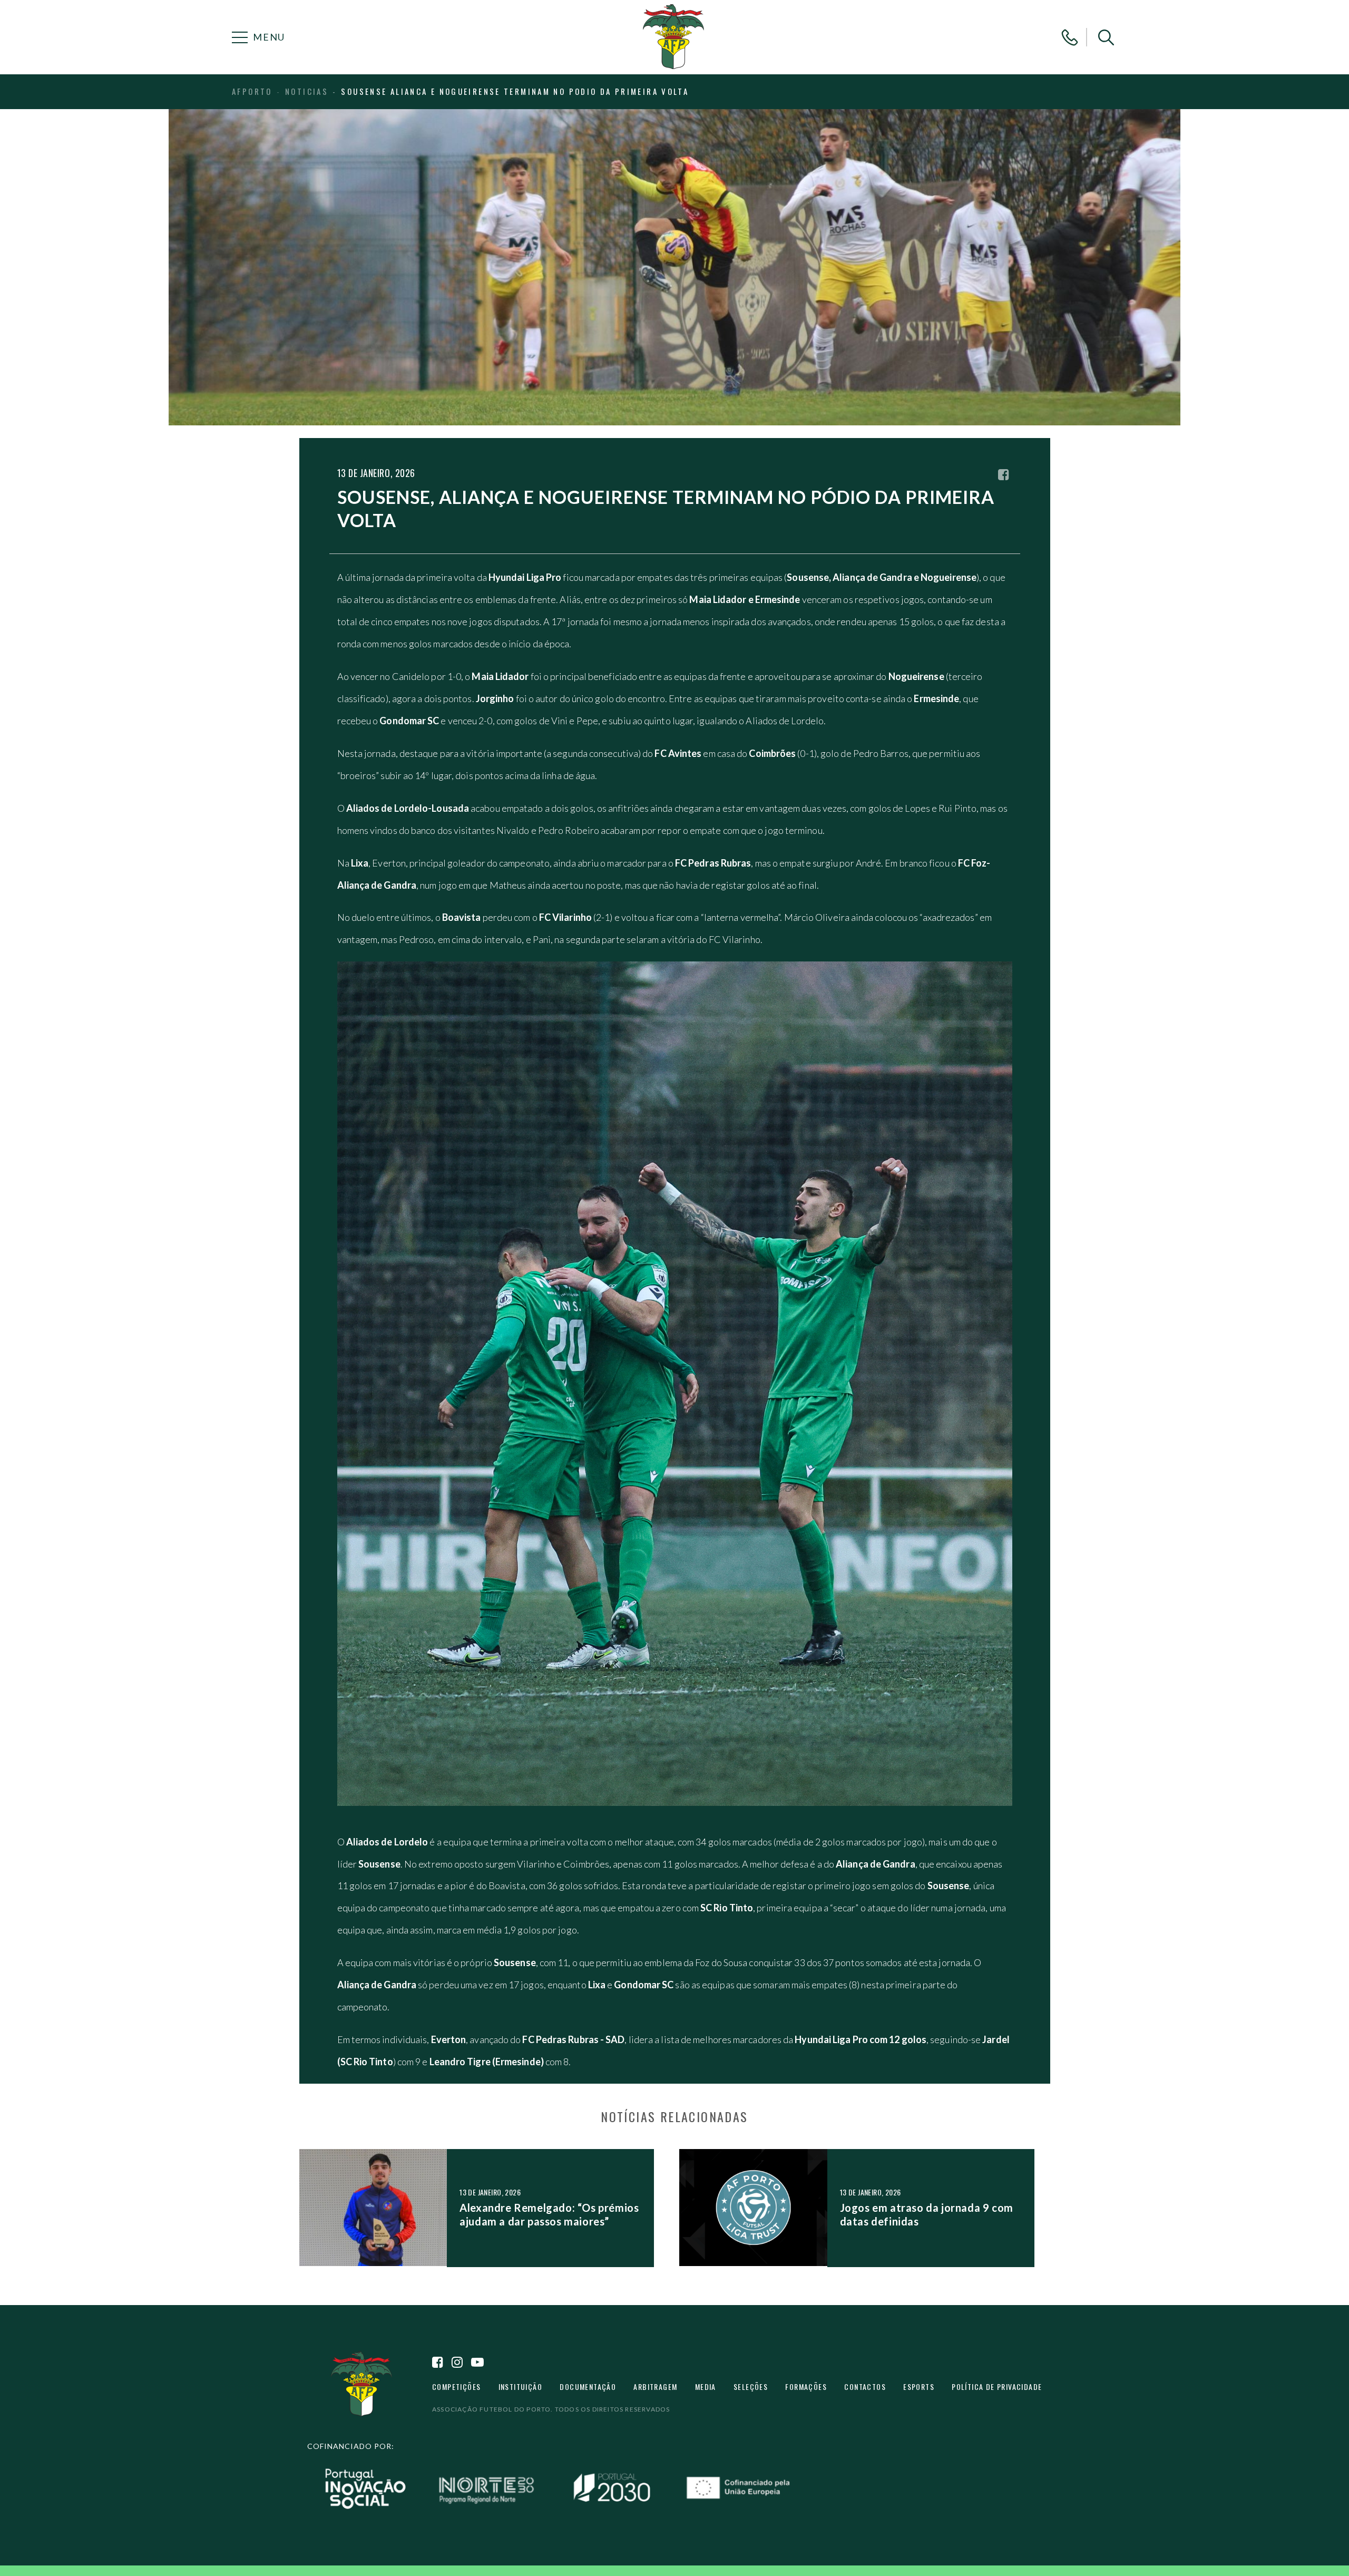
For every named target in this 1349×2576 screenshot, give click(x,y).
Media (706, 2387)
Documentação (588, 2387)
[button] (1106, 37)
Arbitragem (655, 2387)
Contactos (865, 2387)
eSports (919, 2387)
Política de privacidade (997, 2387)
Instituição (520, 2387)
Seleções (751, 2387)
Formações (806, 2387)
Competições (456, 2387)
